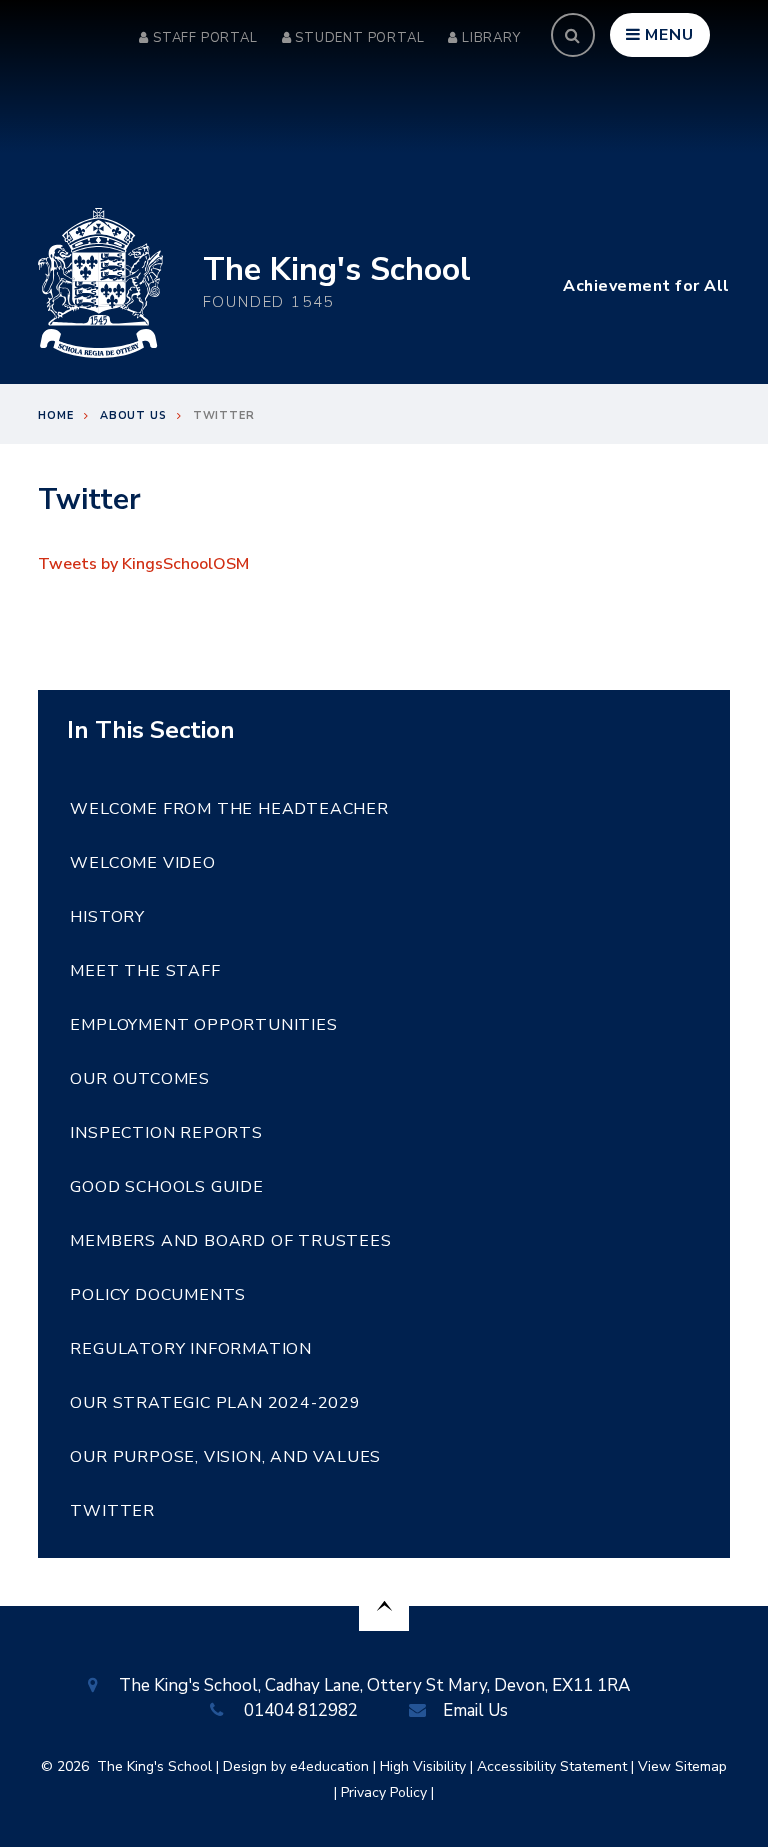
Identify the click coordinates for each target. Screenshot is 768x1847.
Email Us (475, 1710)
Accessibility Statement (552, 1766)
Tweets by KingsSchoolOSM (143, 564)
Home (55, 415)
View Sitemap (682, 1766)
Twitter (224, 415)
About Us (133, 415)
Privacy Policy (384, 1792)
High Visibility (423, 1766)
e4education (329, 1766)
